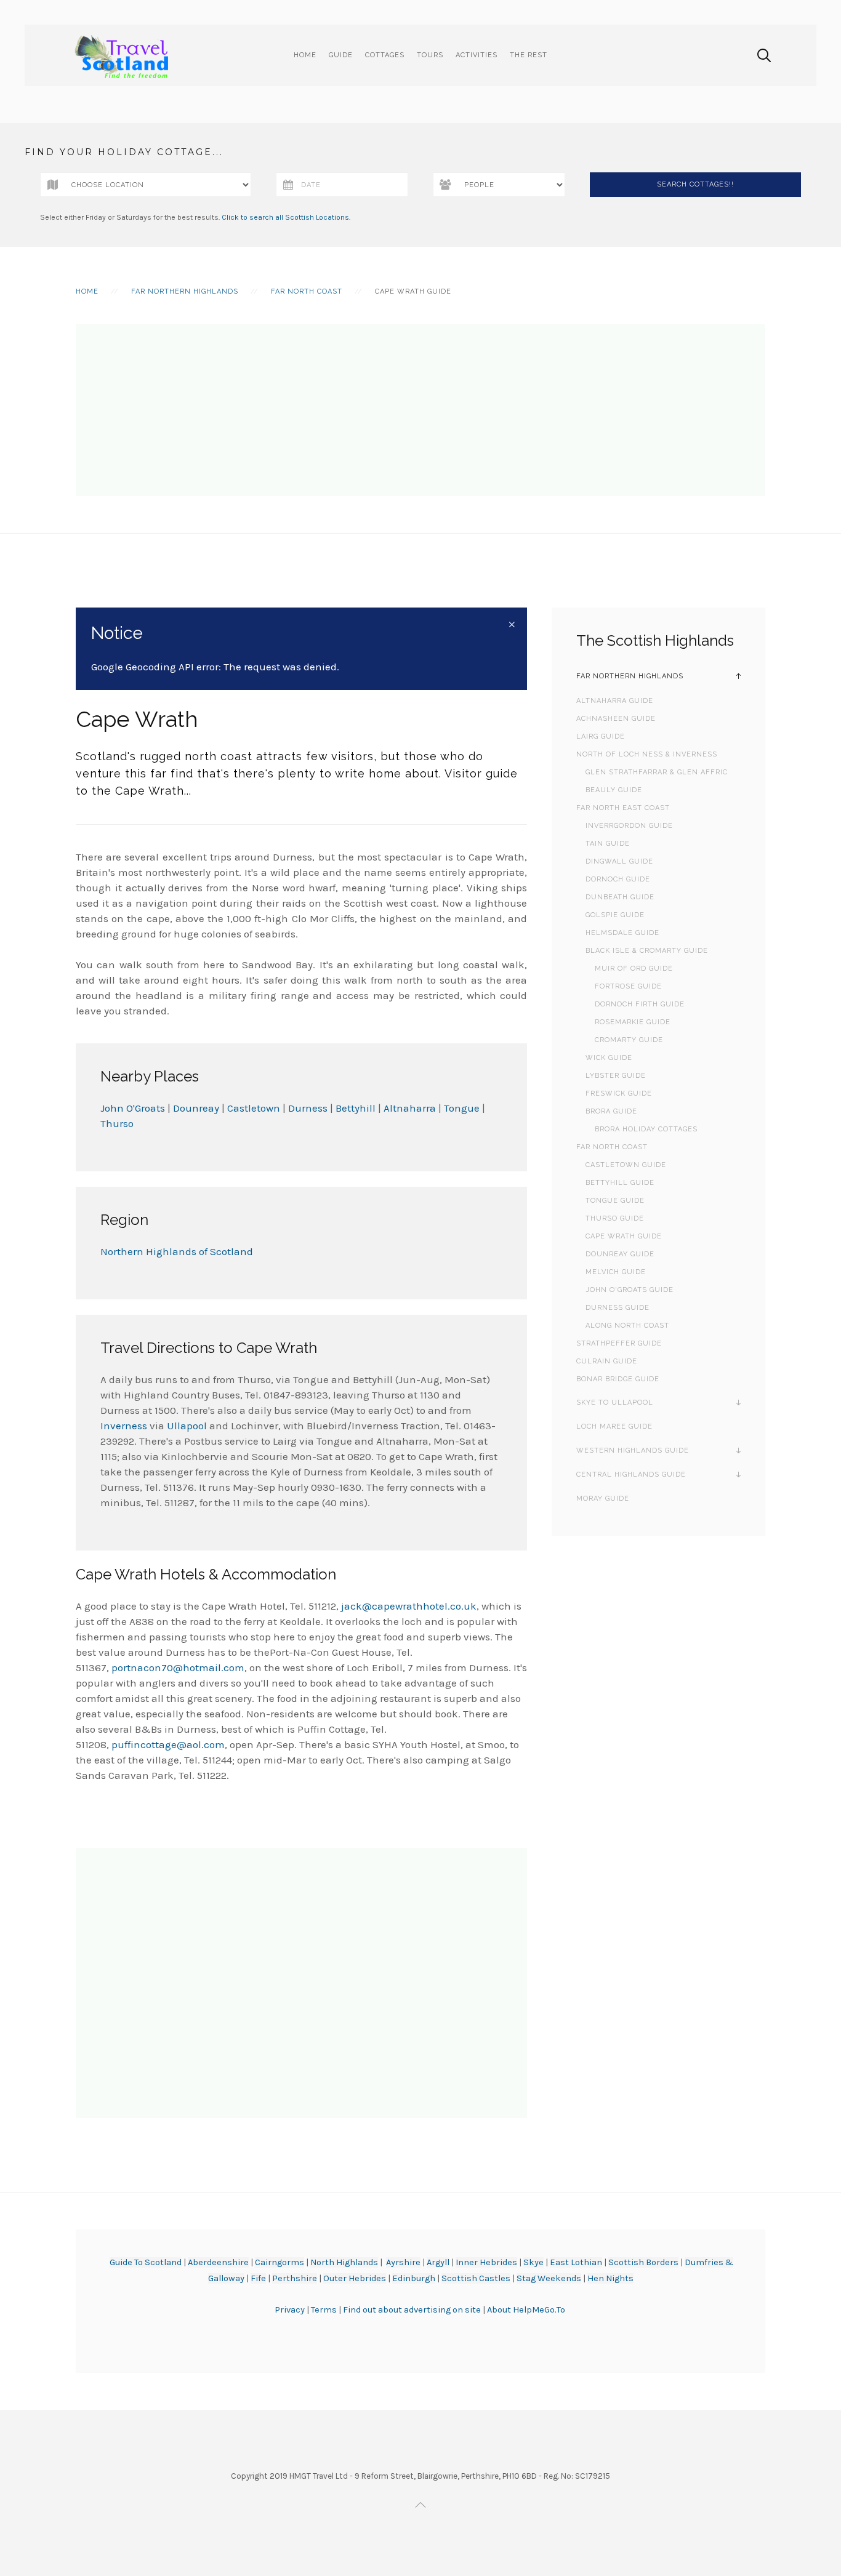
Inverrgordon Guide (629, 826)
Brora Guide (611, 1111)
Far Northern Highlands (185, 291)
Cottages (385, 55)
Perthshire (295, 2278)
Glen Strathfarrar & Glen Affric (657, 772)
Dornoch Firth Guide (640, 1004)
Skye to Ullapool (615, 1402)
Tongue (462, 1108)
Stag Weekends (549, 2278)
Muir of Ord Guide (634, 969)
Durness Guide (618, 1308)
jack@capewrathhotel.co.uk (409, 1606)
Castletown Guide (626, 1165)
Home (305, 55)
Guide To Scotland (146, 2262)
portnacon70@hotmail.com (178, 1667)
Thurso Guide (615, 1218)
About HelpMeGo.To (526, 2310)
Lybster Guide (616, 1076)
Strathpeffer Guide (619, 1343)
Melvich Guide (616, 1272)
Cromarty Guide (629, 1040)
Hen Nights (610, 2278)
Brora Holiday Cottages (646, 1129)
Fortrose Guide (628, 986)
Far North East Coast (623, 808)
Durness (308, 1108)
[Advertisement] (420, 410)
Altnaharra (410, 1108)
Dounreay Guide (620, 1254)
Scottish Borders (643, 2262)
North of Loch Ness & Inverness (647, 754)
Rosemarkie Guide (633, 1022)
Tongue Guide (615, 1201)
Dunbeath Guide (620, 897)
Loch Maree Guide (614, 1426)
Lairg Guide (601, 736)
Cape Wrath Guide (624, 1236)
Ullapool (187, 1426)
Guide (341, 55)
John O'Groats (133, 1108)
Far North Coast (307, 291)
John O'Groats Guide (630, 1290)
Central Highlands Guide (631, 1475)
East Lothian (576, 2262)
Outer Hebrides (355, 2278)
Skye (533, 2262)
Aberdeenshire (218, 2262)
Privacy (291, 2310)
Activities (477, 55)
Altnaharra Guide (615, 701)
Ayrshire (403, 2262)
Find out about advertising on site (412, 2310)
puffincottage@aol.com (168, 1744)
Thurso (117, 1123)
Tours (430, 55)
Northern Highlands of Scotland (177, 1251)
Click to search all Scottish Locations (285, 217)
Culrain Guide (607, 1361)
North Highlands (344, 2262)
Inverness (124, 1426)
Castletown (254, 1108)
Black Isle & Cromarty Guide (647, 951)
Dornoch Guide (618, 879)
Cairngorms (280, 2262)
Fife (258, 2278)
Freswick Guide (619, 1093)
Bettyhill (356, 1108)
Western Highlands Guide (633, 1451)
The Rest (529, 55)
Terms (325, 2310)
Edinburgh (414, 2278)
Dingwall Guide (619, 861)
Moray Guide (603, 1499)
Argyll (438, 2262)
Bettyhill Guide (620, 1183)
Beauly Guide (614, 790)
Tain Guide (608, 844)
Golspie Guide (615, 915)
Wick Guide (609, 1058)
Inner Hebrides (486, 2262)
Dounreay (196, 1108)
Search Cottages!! (695, 184)
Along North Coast (627, 1326)
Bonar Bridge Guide (618, 1379)
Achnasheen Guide (616, 719)
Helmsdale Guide (622, 933)
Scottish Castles (476, 2278)
